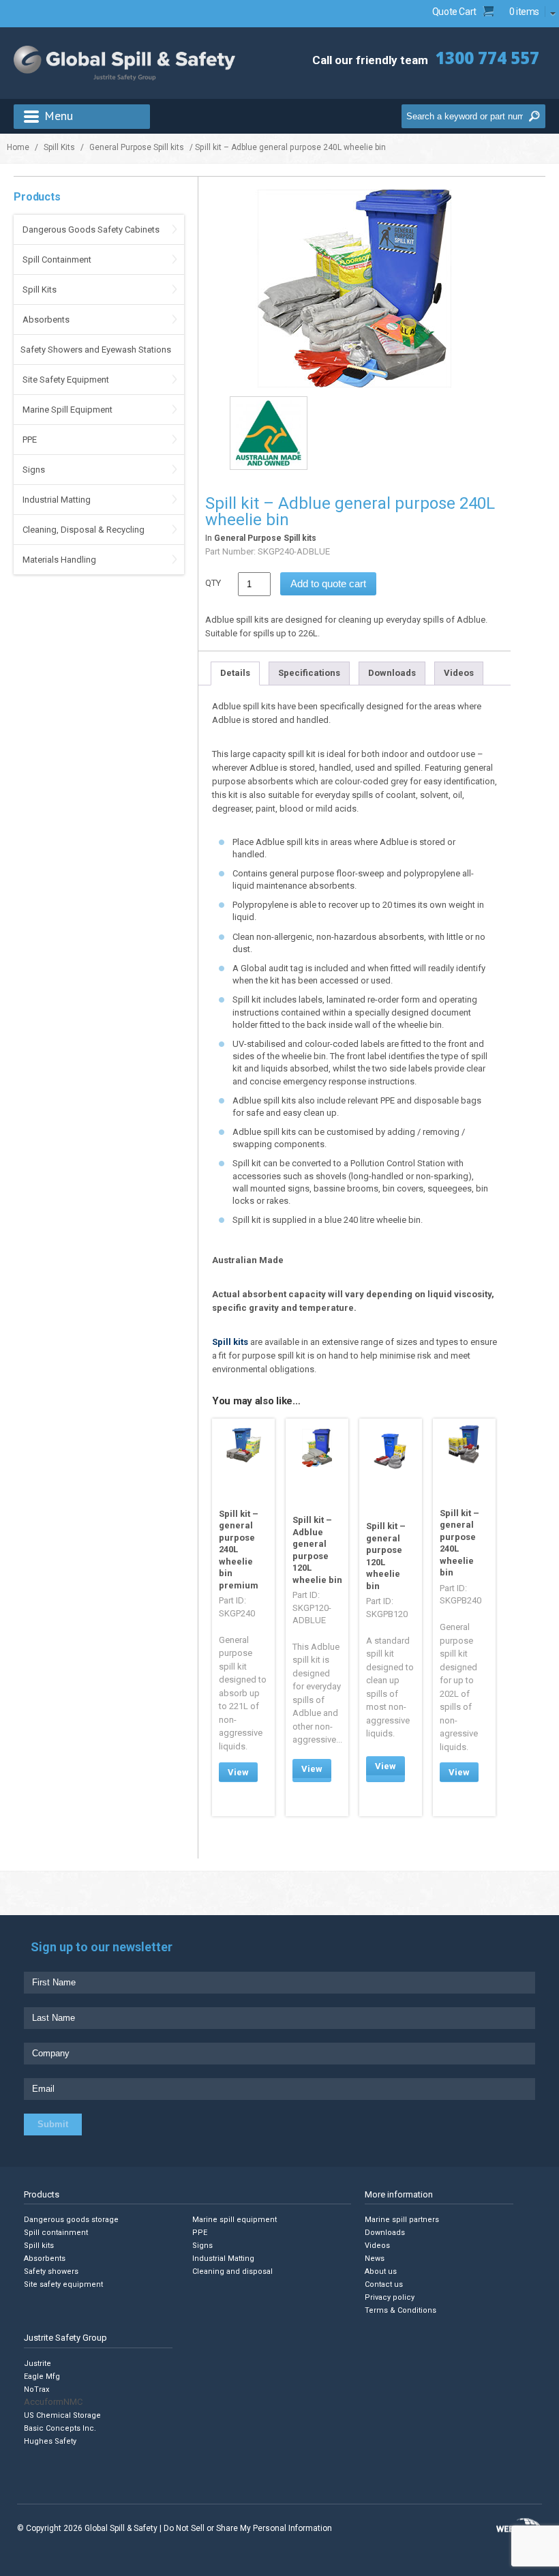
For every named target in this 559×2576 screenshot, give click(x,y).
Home (18, 147)
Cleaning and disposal (232, 2271)
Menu (59, 116)
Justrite (37, 2364)
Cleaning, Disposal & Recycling (84, 530)
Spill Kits (59, 147)
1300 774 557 (487, 58)
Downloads (392, 673)
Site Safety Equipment (66, 380)
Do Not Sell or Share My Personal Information (248, 2528)
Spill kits (230, 1342)
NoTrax (36, 2389)
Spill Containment (57, 260)
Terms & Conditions (401, 2310)
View (238, 1772)
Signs (34, 470)
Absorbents (46, 320)
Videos (459, 673)
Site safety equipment (63, 2284)
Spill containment (56, 2233)
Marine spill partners (402, 2220)
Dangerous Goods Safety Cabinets (91, 230)
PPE (30, 440)
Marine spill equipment (235, 2220)
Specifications (309, 673)
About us (381, 2271)
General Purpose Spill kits (137, 147)
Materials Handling (59, 560)
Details (235, 673)
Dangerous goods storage (71, 2220)
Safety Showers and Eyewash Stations (96, 350)
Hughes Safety (50, 2441)
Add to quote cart (328, 583)
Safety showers (51, 2271)
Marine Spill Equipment (67, 410)
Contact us (384, 2284)
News (375, 2259)
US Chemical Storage (62, 2415)
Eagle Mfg (42, 2377)
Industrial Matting (57, 500)
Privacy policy (390, 2297)
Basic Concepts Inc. (60, 2428)
